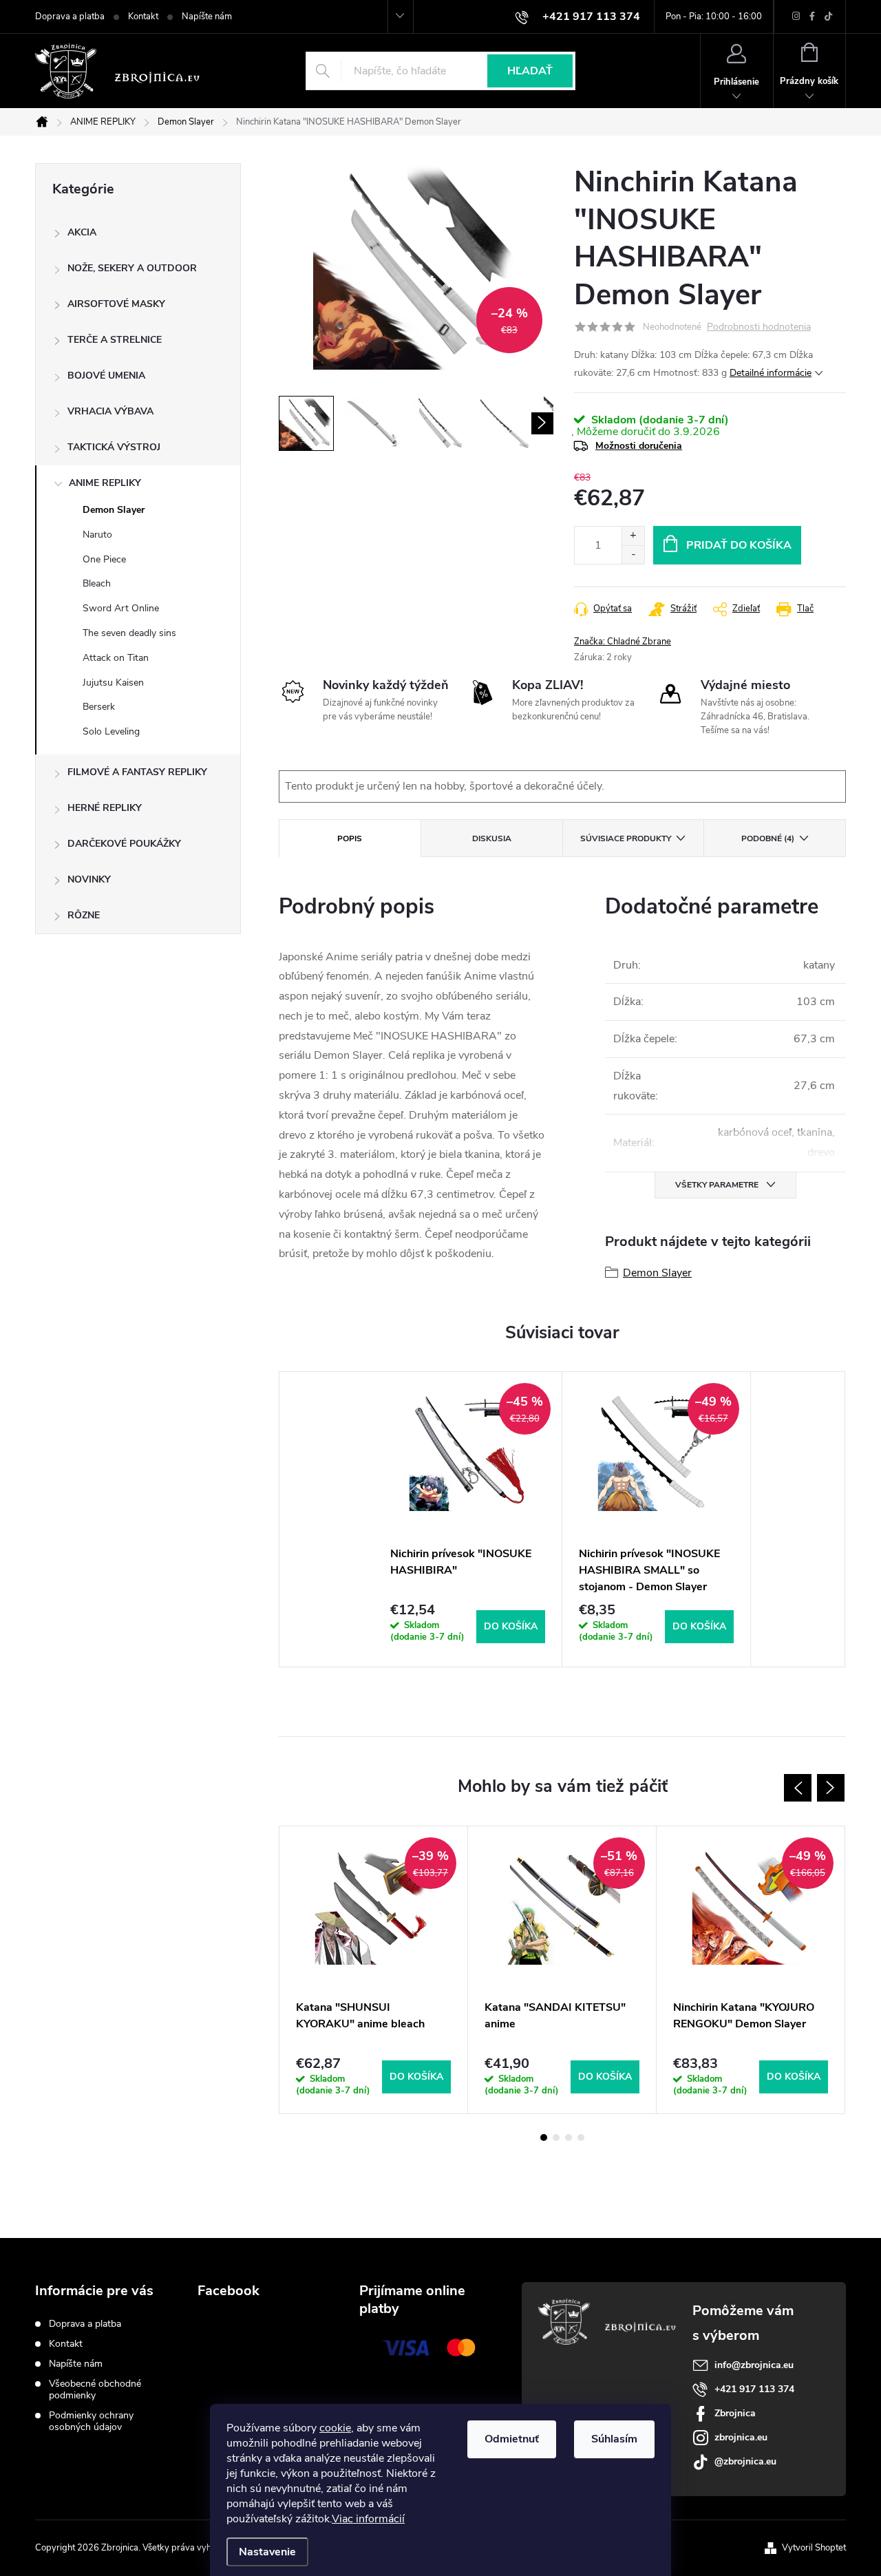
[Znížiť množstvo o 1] (633, 555)
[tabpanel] (468, 1519)
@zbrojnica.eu (745, 2461)
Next (831, 1788)
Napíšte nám (207, 17)
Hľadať (530, 71)
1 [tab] (544, 2137)
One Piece (104, 559)
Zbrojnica (735, 2413)
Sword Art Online (121, 608)
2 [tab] (556, 2137)
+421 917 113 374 (754, 2389)
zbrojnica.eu (741, 2437)
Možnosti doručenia (639, 446)
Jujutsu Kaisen (113, 683)
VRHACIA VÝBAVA (110, 411)
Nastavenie (267, 2552)
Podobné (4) (768, 838)
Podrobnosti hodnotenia (759, 327)
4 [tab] (581, 2137)
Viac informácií (368, 2519)
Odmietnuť (512, 2439)
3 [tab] (569, 2137)
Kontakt (143, 17)
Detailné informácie (771, 373)
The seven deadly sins (129, 633)
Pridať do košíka (739, 545)
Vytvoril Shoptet (814, 2548)
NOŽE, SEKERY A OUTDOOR (132, 268)
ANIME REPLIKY (105, 483)
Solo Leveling (111, 731)
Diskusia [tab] (492, 838)
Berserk (99, 707)
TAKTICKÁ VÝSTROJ (114, 447)
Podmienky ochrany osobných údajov (91, 2421)
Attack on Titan (116, 658)
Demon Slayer (114, 510)
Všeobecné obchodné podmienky (95, 2389)
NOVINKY (89, 879)
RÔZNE (84, 915)
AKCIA (82, 232)
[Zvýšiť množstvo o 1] (633, 536)
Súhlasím (614, 2439)
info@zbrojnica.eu (754, 2365)
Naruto (97, 535)
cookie (335, 2428)
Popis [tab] (350, 838)
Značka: (623, 642)
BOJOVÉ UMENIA (106, 376)
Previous (798, 1788)
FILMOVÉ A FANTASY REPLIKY (137, 772)
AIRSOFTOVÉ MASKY (116, 304)
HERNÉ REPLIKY (105, 808)
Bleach (97, 583)
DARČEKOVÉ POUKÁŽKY (124, 844)
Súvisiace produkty (626, 838)
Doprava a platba (70, 17)
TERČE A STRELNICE (115, 340)
